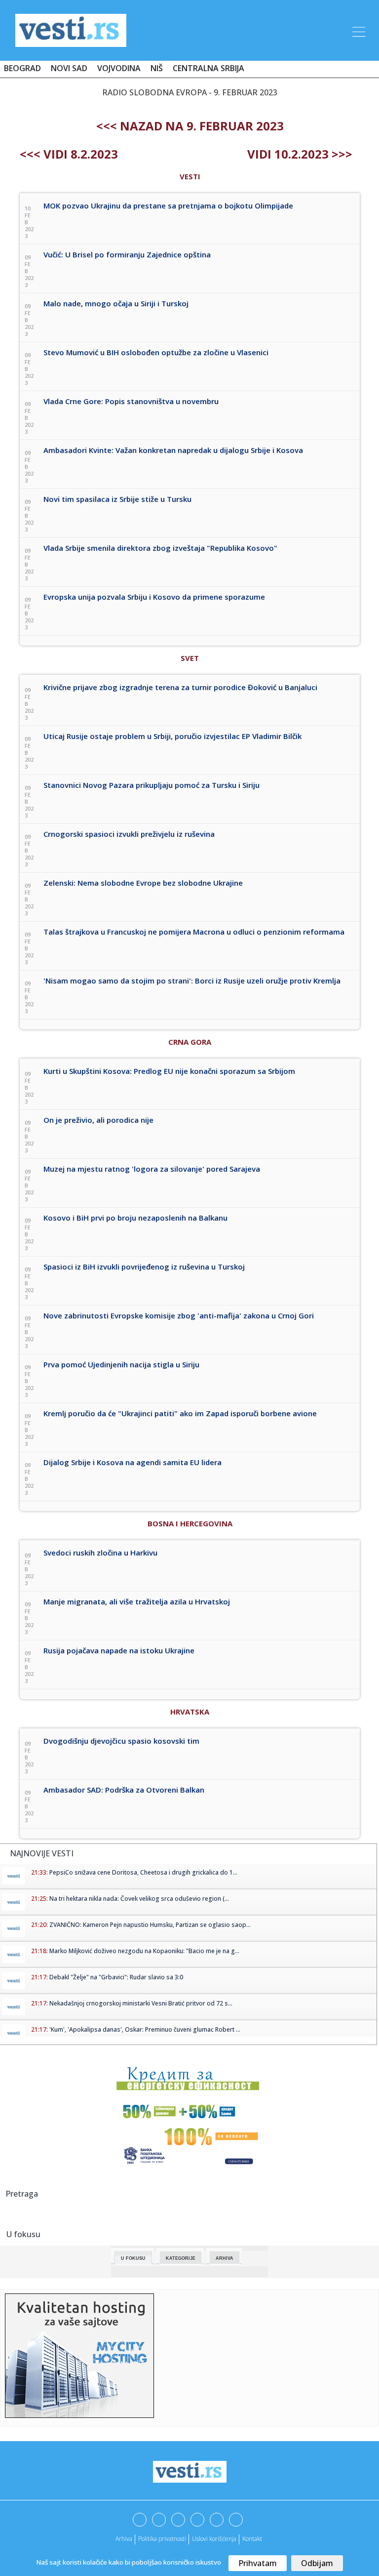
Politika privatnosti (162, 2539)
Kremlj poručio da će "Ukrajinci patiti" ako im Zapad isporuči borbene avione (180, 1413)
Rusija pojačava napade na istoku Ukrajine (119, 1650)
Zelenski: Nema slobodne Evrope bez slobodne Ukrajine (143, 883)
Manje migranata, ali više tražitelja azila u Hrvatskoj (137, 1601)
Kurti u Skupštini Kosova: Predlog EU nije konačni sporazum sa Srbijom (169, 1071)
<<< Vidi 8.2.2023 (69, 154)
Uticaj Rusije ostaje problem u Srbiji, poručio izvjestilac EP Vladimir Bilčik (172, 736)
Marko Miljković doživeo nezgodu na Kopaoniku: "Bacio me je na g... (144, 1951)
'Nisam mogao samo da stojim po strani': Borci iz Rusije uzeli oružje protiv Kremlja (192, 981)
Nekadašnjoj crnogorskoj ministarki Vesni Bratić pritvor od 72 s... (141, 2003)
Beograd (22, 68)
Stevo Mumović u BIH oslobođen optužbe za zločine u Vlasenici (156, 352)
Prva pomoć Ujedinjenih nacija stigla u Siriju (121, 1364)
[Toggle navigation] (358, 30)
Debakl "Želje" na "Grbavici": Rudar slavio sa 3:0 (116, 1977)
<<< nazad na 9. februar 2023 (190, 126)
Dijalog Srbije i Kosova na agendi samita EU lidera (133, 1462)
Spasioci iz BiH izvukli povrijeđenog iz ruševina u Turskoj (144, 1267)
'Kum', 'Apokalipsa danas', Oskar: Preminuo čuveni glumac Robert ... (145, 2029)
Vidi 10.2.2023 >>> (300, 154)
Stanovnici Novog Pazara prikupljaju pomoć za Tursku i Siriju (152, 785)
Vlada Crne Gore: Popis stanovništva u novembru (131, 401)
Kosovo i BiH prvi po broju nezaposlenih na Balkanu (135, 1218)
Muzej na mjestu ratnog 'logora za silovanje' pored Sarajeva (152, 1169)
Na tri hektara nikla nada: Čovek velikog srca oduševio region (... (139, 1899)
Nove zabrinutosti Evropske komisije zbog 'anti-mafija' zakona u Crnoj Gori (179, 1315)
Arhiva (225, 2258)
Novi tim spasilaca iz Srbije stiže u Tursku (117, 499)
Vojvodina (119, 68)
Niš (157, 68)
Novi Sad (69, 68)
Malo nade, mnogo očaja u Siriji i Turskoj (116, 303)
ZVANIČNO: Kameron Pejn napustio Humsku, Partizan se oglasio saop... (150, 1925)
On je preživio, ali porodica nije (98, 1120)
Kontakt (252, 2539)
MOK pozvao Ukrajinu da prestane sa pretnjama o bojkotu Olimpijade (168, 205)
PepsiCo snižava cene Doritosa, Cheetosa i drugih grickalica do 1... (143, 1872)
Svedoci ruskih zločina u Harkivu (100, 1553)
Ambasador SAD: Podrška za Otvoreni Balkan (124, 1790)
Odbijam (317, 2563)
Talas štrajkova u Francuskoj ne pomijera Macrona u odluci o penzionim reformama (194, 932)
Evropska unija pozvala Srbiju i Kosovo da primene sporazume (154, 597)
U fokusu (133, 2258)
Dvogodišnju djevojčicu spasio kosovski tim (121, 1741)
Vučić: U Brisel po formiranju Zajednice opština (127, 254)
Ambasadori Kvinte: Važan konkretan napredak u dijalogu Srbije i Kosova (173, 450)
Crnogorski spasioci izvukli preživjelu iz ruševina (129, 834)
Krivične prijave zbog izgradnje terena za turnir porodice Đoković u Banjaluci (180, 687)
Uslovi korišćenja (214, 2539)
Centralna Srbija (208, 68)
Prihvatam (258, 2563)
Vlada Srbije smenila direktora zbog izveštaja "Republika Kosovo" (160, 548)
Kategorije (181, 2258)
